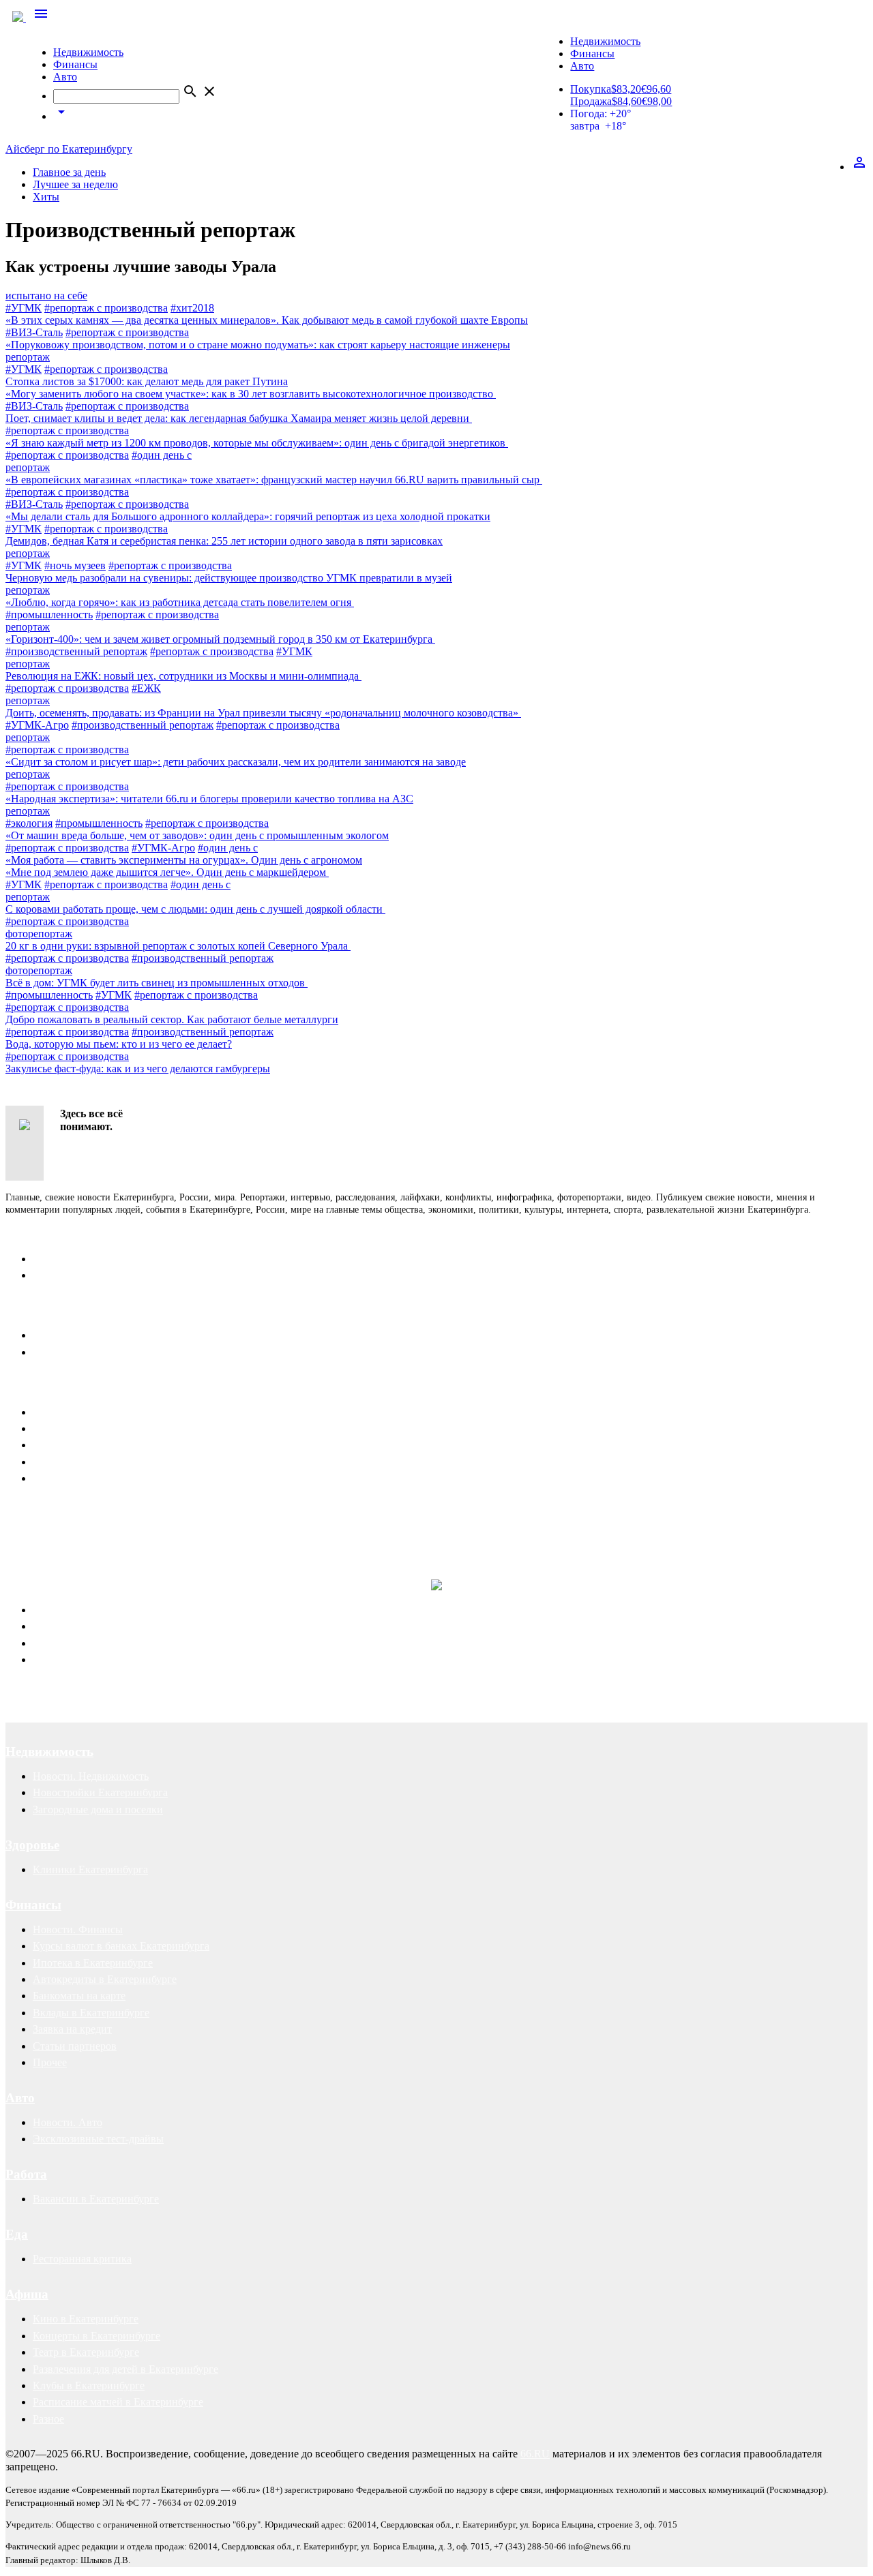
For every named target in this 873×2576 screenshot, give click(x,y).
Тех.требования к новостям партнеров (122, 1478)
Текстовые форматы (79, 1445)
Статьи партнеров (75, 2046)
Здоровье (32, 1845)
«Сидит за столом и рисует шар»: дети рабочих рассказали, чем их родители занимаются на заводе (236, 762)
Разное (48, 2419)
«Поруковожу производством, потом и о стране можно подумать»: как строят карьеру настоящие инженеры (258, 345)
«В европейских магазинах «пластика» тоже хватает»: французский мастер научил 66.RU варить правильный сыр (274, 480)
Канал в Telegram (45, 1512)
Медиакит (56, 1412)
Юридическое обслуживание (100, 1610)
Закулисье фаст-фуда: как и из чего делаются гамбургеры (138, 1069)
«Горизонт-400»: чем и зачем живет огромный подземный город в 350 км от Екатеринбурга (220, 639)
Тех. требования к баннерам (98, 1462)
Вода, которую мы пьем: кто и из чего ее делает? (119, 1044)
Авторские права (73, 1660)
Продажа (591, 101)
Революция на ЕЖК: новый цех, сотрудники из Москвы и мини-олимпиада (183, 676)
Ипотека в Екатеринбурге (93, 1963)
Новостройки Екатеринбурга (100, 1792)
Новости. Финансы (78, 1929)
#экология (29, 823)
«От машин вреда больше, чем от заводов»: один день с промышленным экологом (197, 835)
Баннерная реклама (77, 1428)
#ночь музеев (75, 565)
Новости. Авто (68, 2122)
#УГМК (24, 308)
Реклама (31, 1388)
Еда (17, 2234)
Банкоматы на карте (79, 1996)
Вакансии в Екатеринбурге (96, 2199)
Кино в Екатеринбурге (86, 2319)
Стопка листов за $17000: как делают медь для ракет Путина (147, 381)
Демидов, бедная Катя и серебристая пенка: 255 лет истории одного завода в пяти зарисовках (224, 541)
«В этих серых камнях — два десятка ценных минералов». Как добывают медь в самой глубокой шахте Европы (267, 320)
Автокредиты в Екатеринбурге (105, 1979)
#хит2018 (192, 308)
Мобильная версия (76, 1335)
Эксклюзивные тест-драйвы (98, 2139)
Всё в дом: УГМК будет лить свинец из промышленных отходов (157, 983)
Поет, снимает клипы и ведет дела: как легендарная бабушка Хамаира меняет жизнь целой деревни (239, 418)
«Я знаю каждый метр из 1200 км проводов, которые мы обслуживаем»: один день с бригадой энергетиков (257, 443)
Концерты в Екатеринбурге (97, 2336)
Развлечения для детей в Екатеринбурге (125, 2369)
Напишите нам (50, 1310)
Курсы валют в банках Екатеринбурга (121, 1946)
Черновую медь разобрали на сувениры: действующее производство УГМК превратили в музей (229, 578)
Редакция (55, 1259)
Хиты (46, 197)
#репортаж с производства (106, 308)
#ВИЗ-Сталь (34, 332)
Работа (26, 2174)
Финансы (75, 64)
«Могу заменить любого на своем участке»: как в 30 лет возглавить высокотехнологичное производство (251, 394)
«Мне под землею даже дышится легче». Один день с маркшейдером (167, 872)
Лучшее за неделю (75, 184)
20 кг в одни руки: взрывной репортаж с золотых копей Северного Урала (178, 946)
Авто (65, 77)
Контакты (35, 1234)
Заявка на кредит (72, 2029)
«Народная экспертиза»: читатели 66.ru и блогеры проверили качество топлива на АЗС (209, 799)
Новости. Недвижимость (91, 1776)
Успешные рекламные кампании (201, 1525)
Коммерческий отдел (82, 1275)
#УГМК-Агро (37, 725)
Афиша (27, 2294)
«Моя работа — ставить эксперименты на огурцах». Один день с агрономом (184, 860)
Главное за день (69, 172)
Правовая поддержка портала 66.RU (139, 1553)
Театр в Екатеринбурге (86, 2352)
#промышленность (49, 615)
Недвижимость (88, 52)
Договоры (56, 1626)
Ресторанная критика (82, 2259)
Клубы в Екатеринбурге (89, 2385)
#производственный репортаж (76, 651)
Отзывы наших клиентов (64, 1525)
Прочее (50, 2062)
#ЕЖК (146, 688)
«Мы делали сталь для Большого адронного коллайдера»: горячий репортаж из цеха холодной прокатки (248, 516)
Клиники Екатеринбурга (90, 1869)
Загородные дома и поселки (98, 1809)
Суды (45, 1643)
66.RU (535, 2454)
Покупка (591, 89)
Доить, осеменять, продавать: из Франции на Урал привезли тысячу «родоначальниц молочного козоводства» (263, 713)
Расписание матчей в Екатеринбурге (118, 2402)
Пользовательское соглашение (103, 1352)
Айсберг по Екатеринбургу (69, 149)
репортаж (28, 357)
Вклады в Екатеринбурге (91, 2013)
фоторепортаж (39, 934)
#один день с (162, 455)
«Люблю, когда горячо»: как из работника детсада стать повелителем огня (180, 602)
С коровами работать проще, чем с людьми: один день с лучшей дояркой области (195, 909)
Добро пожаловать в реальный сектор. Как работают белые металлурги (172, 1019)
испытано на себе (46, 296)
